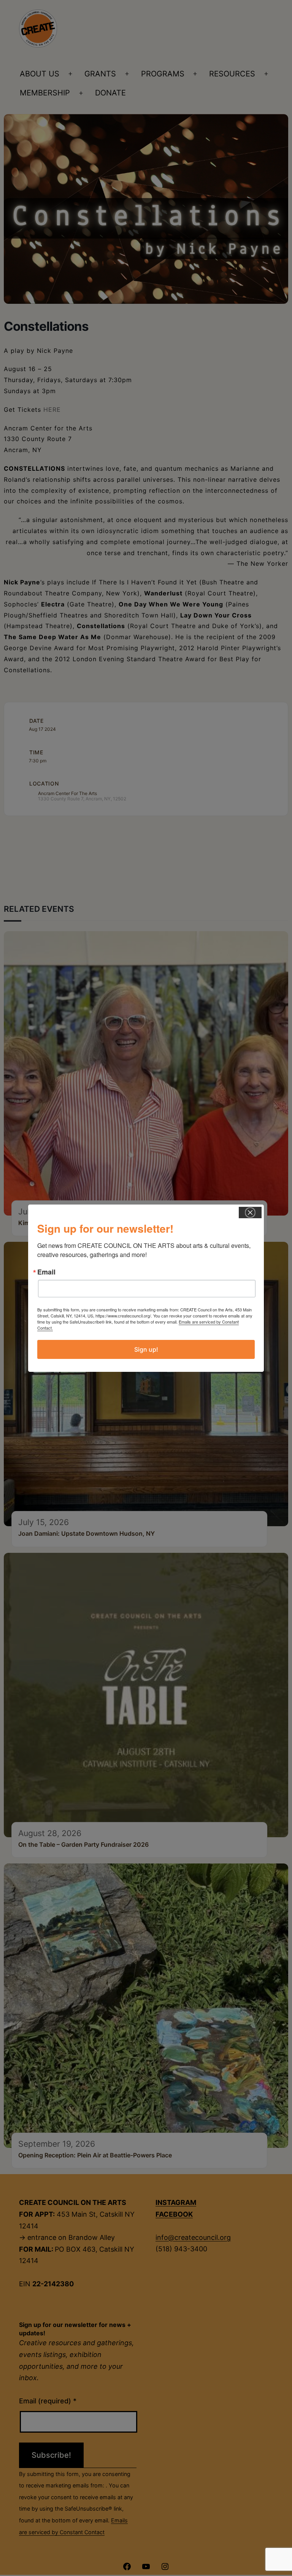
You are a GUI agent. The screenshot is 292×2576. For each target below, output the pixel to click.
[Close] (250, 1213)
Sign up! (146, 1349)
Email (46, 1272)
